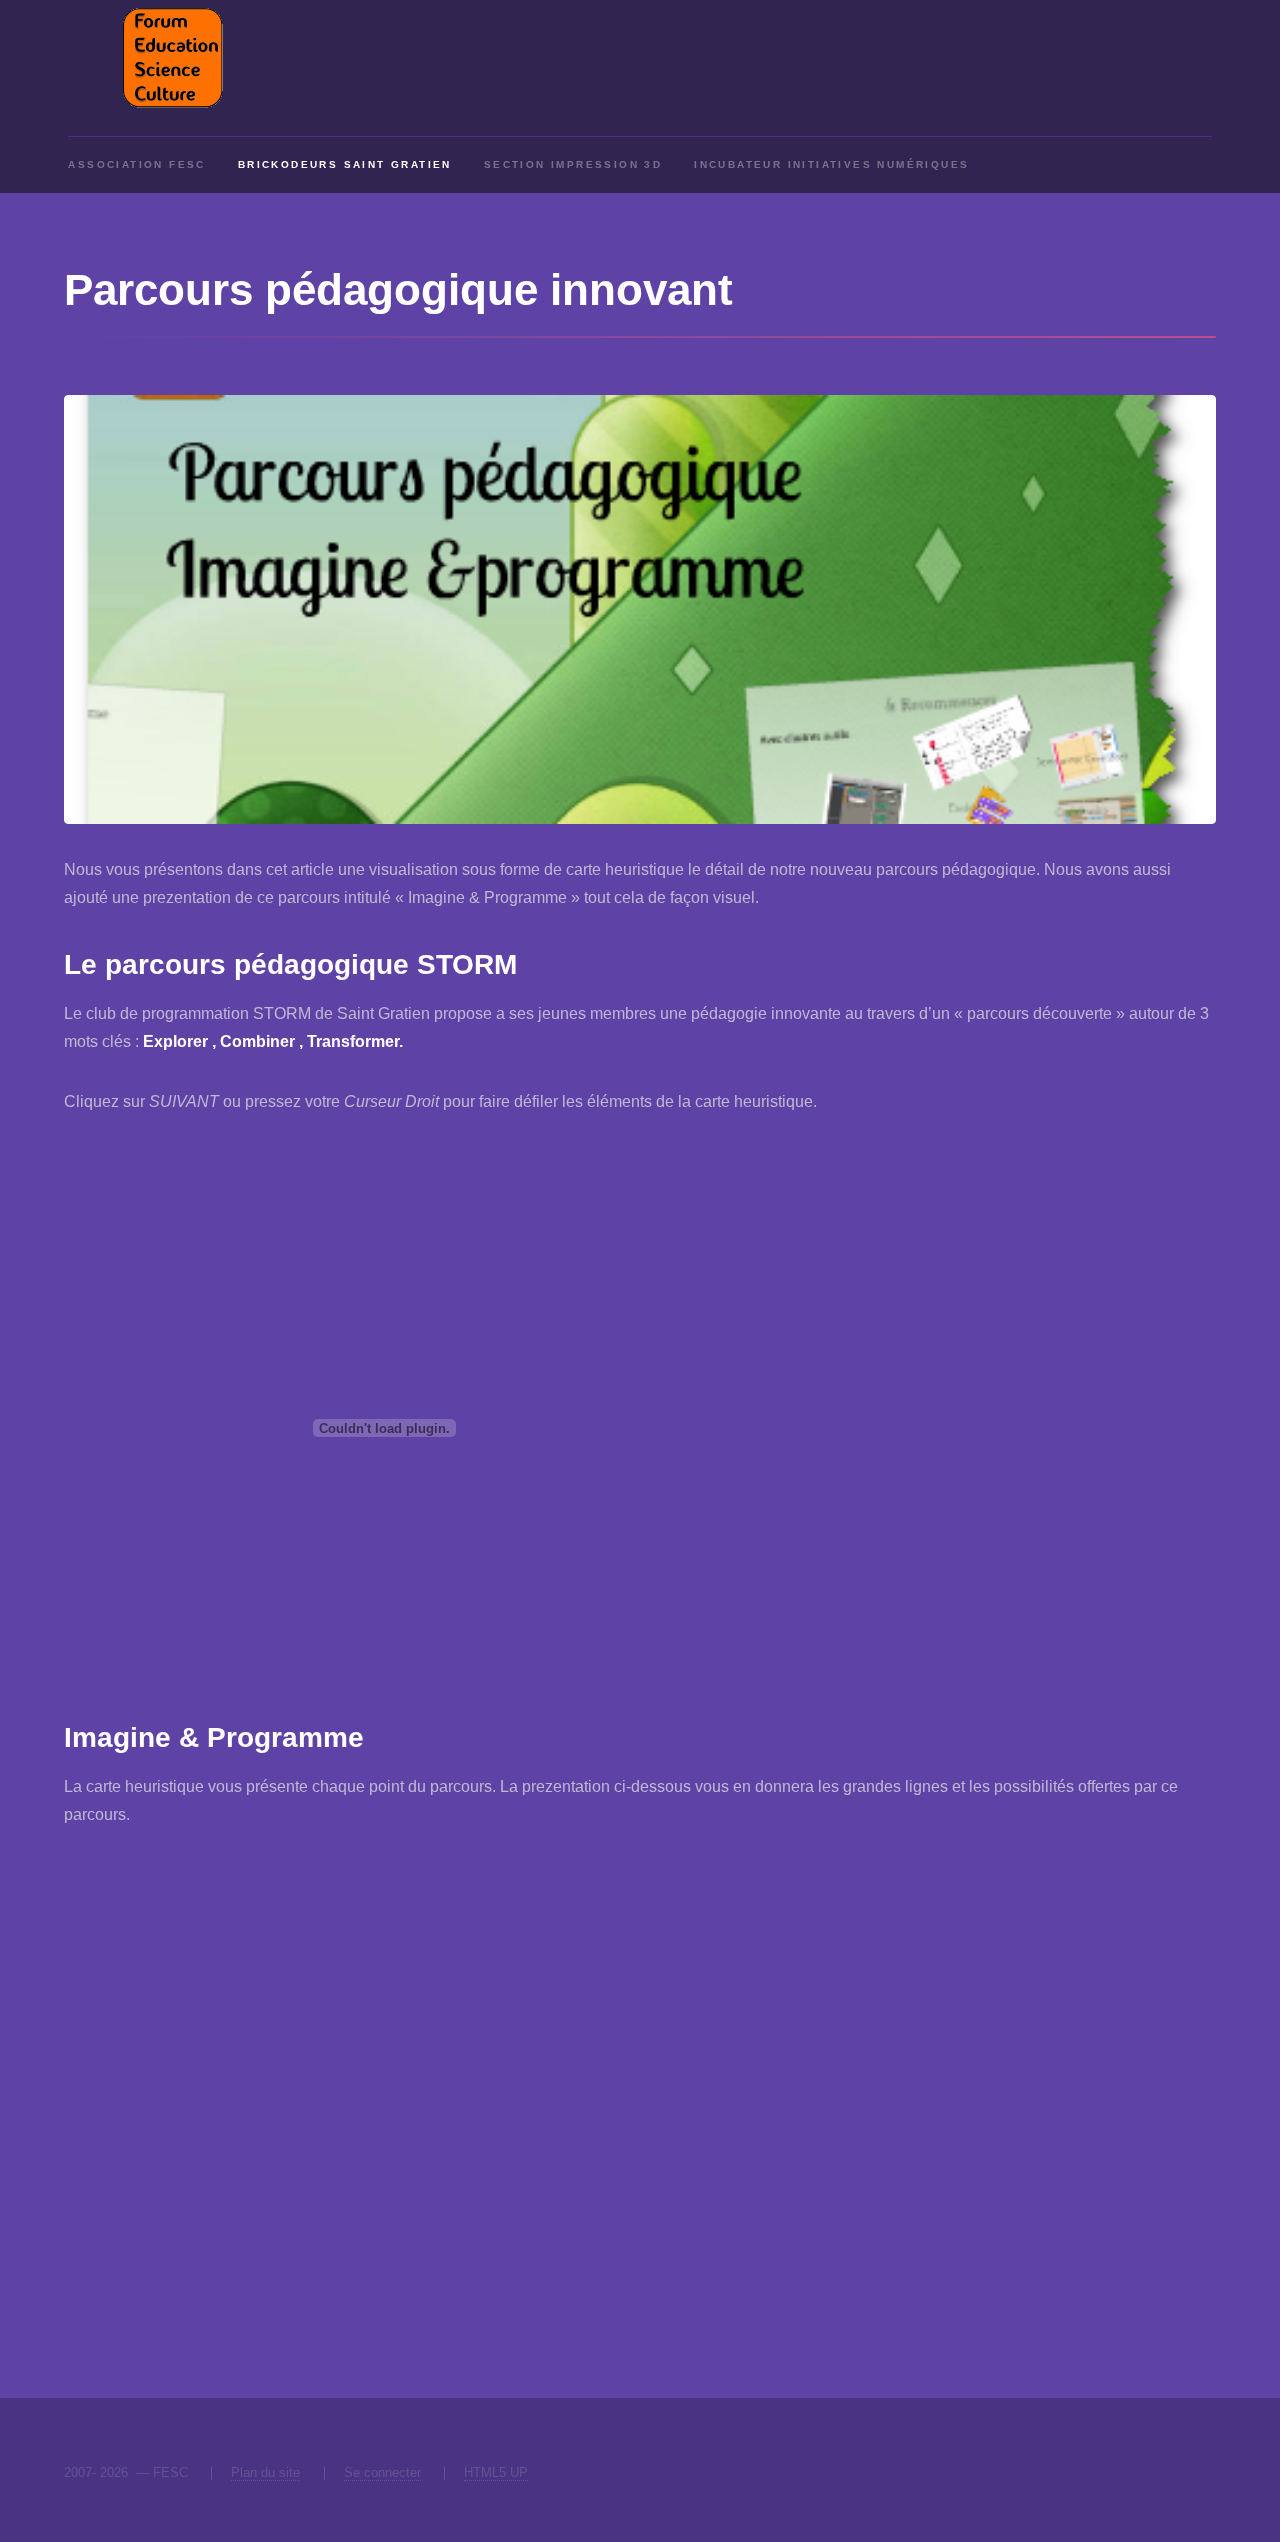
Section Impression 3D (573, 164)
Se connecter (382, 2472)
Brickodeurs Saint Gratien (345, 164)
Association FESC (136, 164)
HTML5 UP (496, 2472)
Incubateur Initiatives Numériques (831, 164)
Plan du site (265, 2472)
